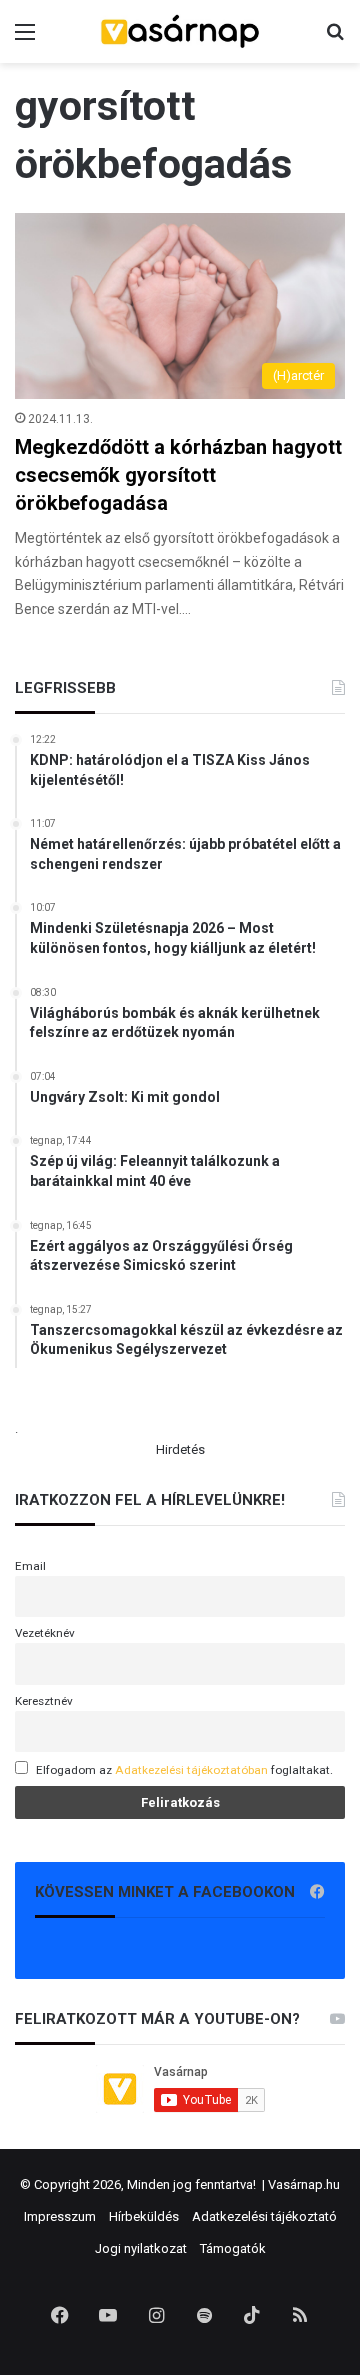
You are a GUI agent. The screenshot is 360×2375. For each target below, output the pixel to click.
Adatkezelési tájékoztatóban (191, 1770)
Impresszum (60, 2216)
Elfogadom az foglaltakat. (184, 1770)
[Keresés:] (335, 39)
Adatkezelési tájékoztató (264, 2216)
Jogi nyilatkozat (141, 2248)
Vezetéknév (45, 1633)
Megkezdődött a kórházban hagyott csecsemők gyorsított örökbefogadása (178, 475)
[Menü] (25, 39)
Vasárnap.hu (304, 2184)
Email (30, 1566)
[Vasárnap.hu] (180, 31)
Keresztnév (44, 1701)
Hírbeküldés (144, 2216)
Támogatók (233, 2248)
